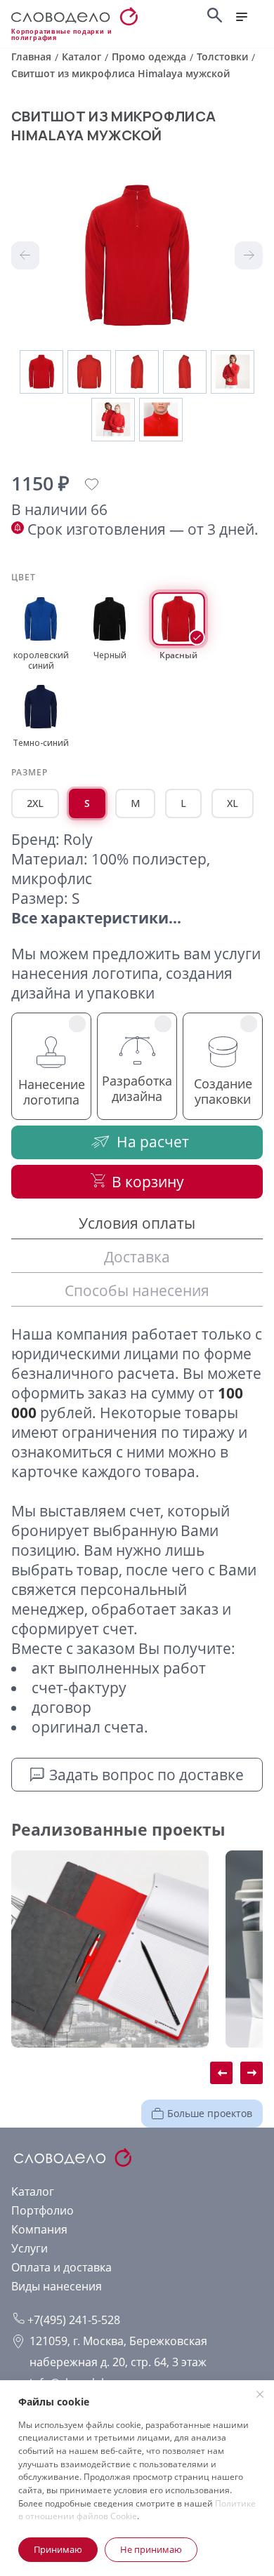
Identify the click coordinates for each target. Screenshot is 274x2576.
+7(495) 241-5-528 (72, 2320)
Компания (39, 2229)
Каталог (33, 2191)
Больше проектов (210, 2113)
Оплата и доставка (61, 2267)
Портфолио (43, 2210)
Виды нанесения (57, 2286)
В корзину (148, 1182)
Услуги (30, 2248)
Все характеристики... (96, 918)
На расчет (153, 1142)
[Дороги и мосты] (110, 1949)
